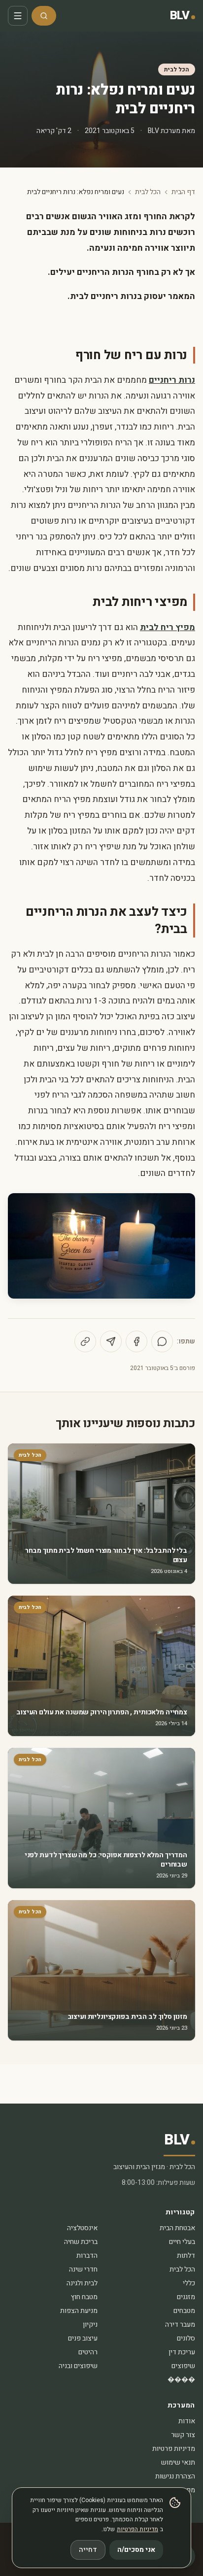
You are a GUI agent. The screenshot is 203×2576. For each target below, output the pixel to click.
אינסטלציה (82, 2228)
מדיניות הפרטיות (137, 2529)
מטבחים (184, 2311)
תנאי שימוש (178, 2462)
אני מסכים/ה (136, 2550)
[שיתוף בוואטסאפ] (162, 1341)
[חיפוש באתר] (44, 16)
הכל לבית (177, 69)
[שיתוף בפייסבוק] (136, 1341)
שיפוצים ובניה (78, 2366)
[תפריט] (18, 16)
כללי (189, 2283)
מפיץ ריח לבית (168, 627)
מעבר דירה (180, 2325)
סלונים (186, 2338)
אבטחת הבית (177, 2228)
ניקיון (90, 2325)
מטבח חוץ (84, 2297)
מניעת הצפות (79, 2311)
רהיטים (88, 2352)
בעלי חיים (182, 2242)
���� (181, 2380)
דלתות (186, 2256)
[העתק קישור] (85, 1341)
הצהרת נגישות (175, 2476)
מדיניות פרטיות (174, 2449)
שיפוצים (183, 2366)
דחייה (88, 2550)
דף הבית (183, 192)
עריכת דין (182, 2352)
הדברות (87, 2256)
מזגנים (186, 2297)
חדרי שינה (83, 2269)
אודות (187, 2421)
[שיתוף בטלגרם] (111, 1341)
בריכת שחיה (81, 2242)
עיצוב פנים (83, 2338)
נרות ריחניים (172, 380)
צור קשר (183, 2435)
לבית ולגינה (82, 2283)
